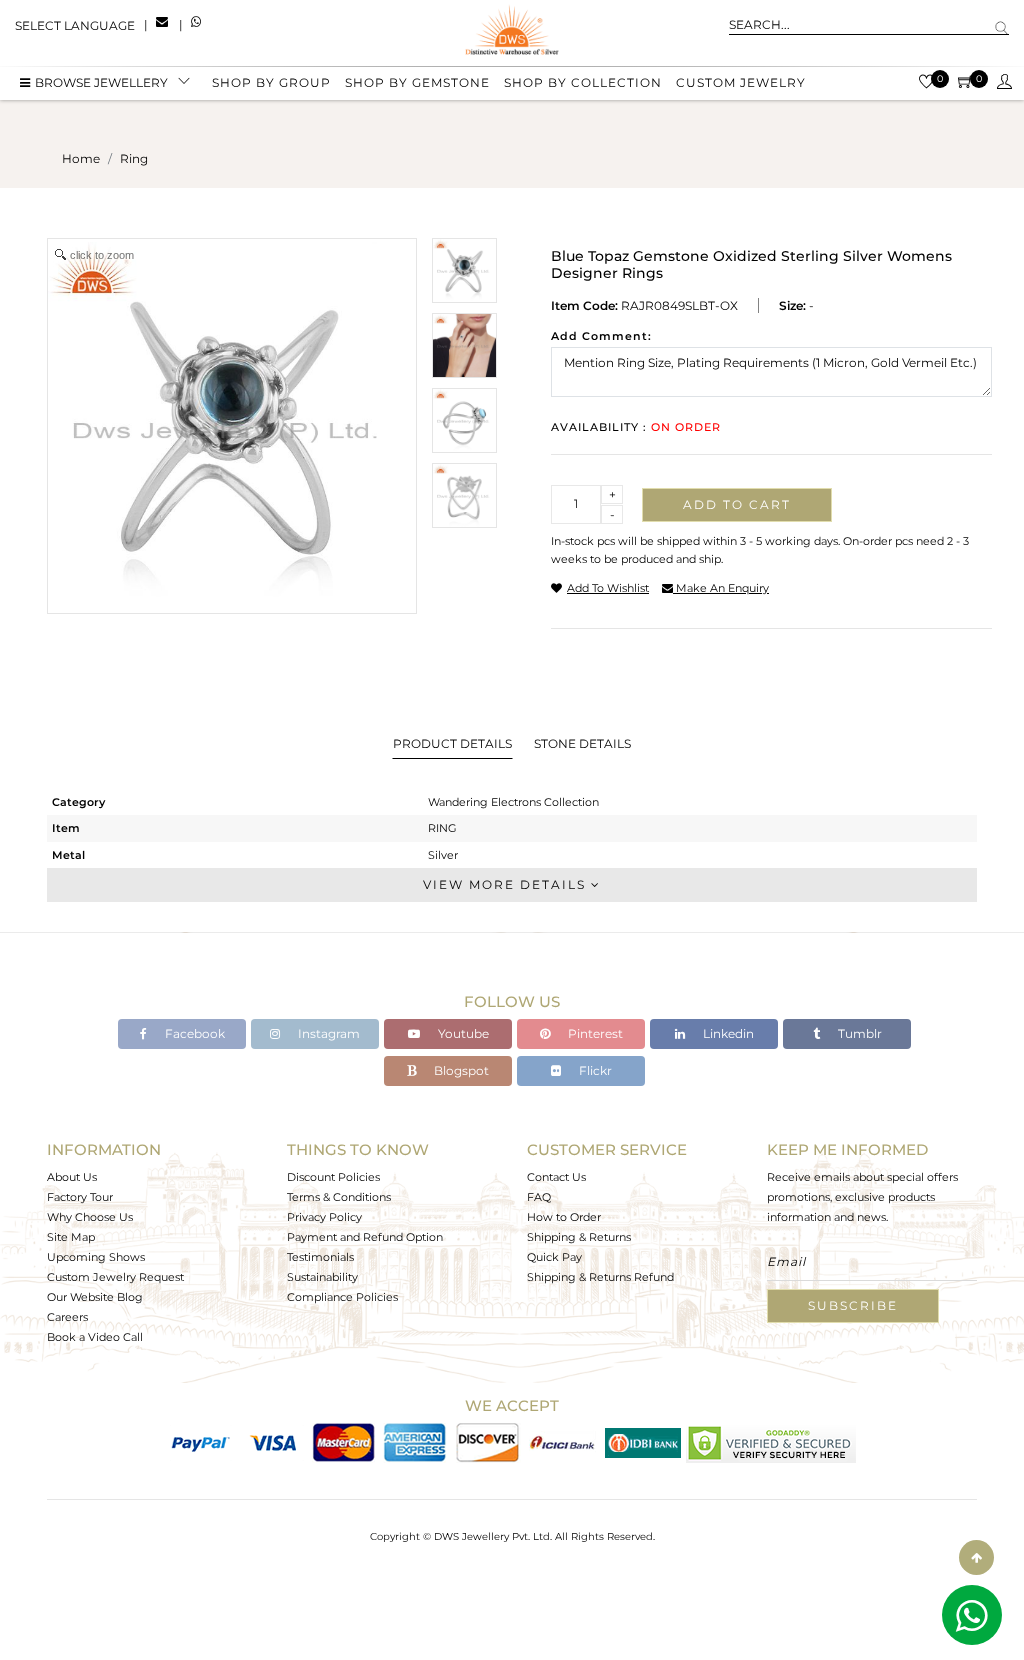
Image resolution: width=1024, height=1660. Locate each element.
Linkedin (727, 1033)
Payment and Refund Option (365, 1237)
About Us (72, 1177)
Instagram (327, 1033)
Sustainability (322, 1277)
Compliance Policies (342, 1297)
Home (81, 158)
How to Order (564, 1217)
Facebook (193, 1033)
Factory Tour (80, 1197)
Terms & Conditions (339, 1197)
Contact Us (556, 1177)
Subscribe (853, 1305)
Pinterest (594, 1033)
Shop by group (271, 82)
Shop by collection (583, 82)
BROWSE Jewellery (101, 82)
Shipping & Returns (579, 1237)
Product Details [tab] (452, 743)
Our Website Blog (95, 1297)
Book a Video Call (95, 1337)
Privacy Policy (324, 1217)
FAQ (539, 1197)
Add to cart (737, 504)
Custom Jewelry (741, 82)
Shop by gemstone (417, 82)
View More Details (507, 884)
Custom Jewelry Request (115, 1277)
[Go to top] (976, 1557)
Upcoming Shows (96, 1257)
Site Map (71, 1237)
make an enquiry (721, 588)
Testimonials (320, 1257)
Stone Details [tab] (582, 743)
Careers (67, 1317)
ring (134, 158)
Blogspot (460, 1070)
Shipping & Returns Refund (600, 1277)
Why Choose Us (90, 1217)
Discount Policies (333, 1177)
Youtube (462, 1033)
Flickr (594, 1070)
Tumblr (858, 1033)
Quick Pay (554, 1257)
